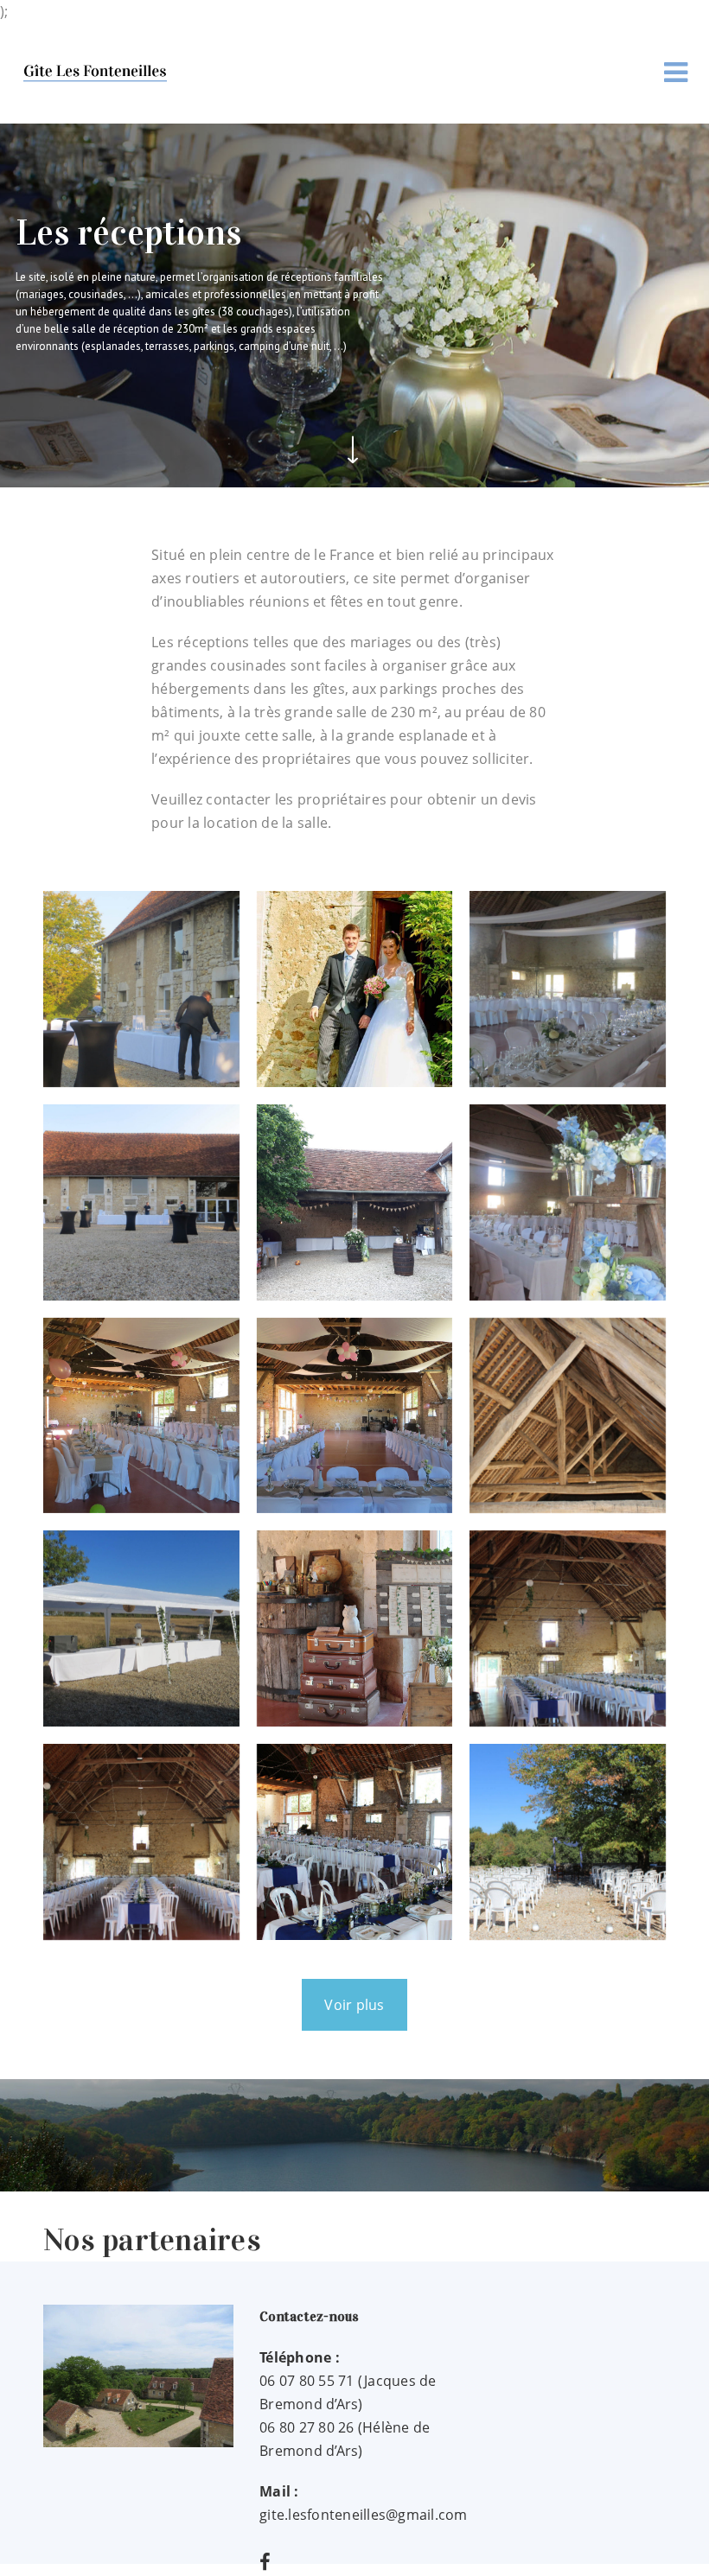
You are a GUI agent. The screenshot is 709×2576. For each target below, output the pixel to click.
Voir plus (354, 2005)
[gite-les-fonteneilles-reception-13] (141, 1842)
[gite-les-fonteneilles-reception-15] (568, 1842)
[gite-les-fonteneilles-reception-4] (568, 989)
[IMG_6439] (141, 1628)
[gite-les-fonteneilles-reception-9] (355, 1416)
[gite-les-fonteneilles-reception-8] (141, 1416)
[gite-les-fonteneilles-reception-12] (568, 1628)
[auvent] (355, 1202)
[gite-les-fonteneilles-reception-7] (568, 1202)
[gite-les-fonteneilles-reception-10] (568, 1416)
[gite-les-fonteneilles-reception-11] (355, 1628)
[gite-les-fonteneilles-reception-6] (141, 989)
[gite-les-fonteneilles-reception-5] (141, 1202)
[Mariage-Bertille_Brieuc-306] (355, 989)
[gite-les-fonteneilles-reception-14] (355, 1842)
